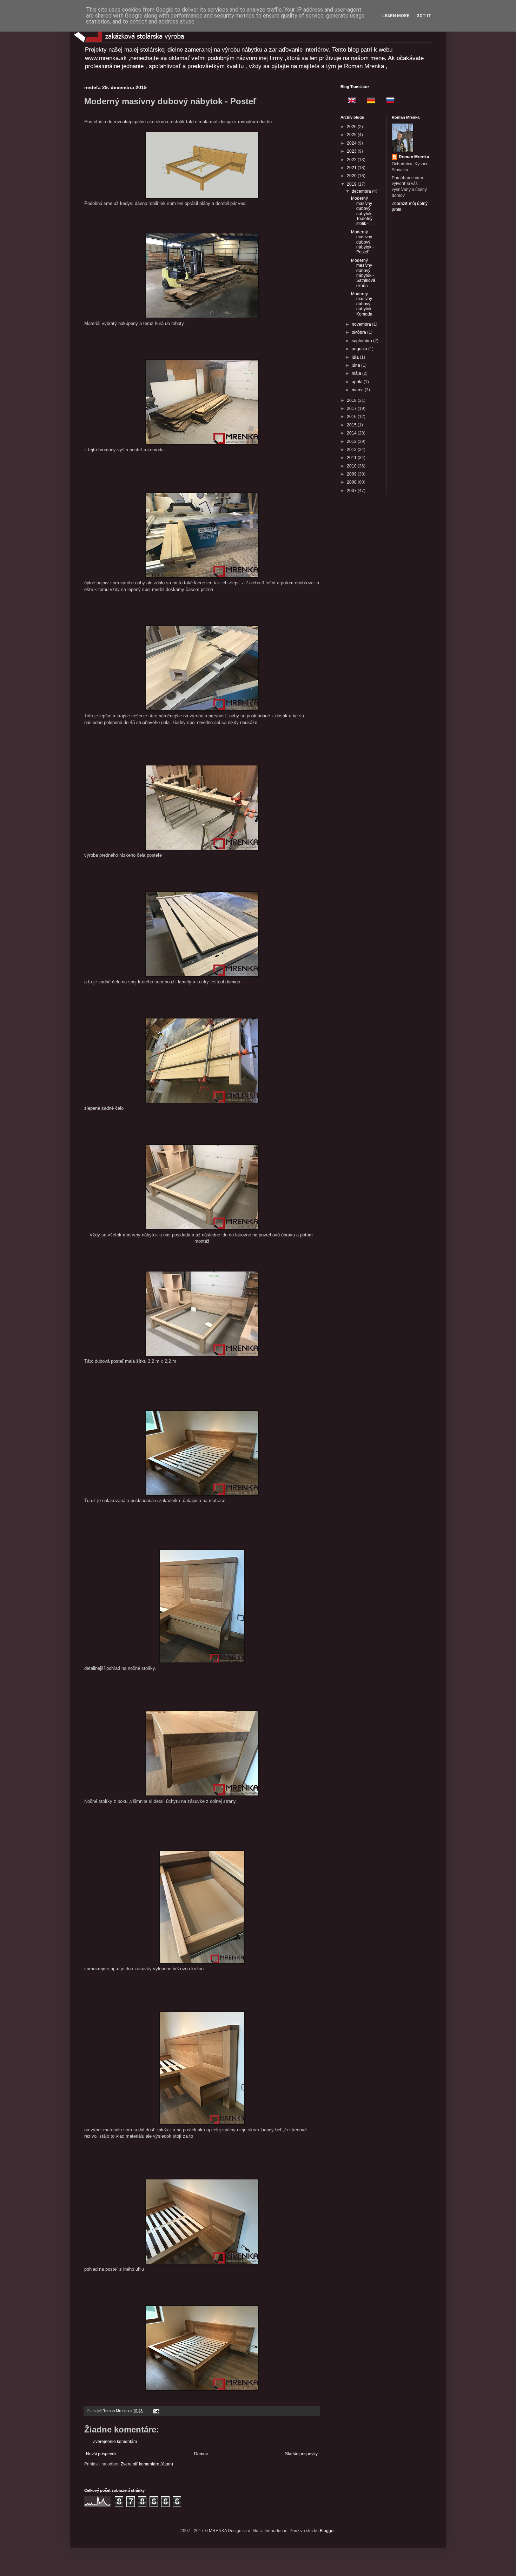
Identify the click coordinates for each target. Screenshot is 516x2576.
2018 (352, 400)
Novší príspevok (101, 2454)
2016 (352, 417)
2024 (352, 143)
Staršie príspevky (301, 2454)
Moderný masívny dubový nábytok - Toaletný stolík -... (362, 211)
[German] (369, 101)
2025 (352, 135)
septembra (362, 341)
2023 (352, 151)
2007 (352, 491)
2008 (352, 482)
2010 (352, 466)
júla (356, 357)
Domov (201, 2454)
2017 (352, 409)
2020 (352, 176)
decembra (362, 191)
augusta (360, 349)
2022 (352, 160)
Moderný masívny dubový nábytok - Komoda (362, 304)
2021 (352, 168)
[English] (350, 101)
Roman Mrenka (414, 157)
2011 (352, 458)
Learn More (396, 16)
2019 (352, 184)
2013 (352, 441)
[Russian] (388, 101)
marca (358, 390)
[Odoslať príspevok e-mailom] (156, 2411)
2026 (352, 127)
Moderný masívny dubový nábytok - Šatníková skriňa (363, 273)
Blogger (327, 2531)
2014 (352, 433)
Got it (424, 16)
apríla (358, 382)
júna (356, 365)
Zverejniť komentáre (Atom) (147, 2464)
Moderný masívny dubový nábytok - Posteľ (362, 242)
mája (357, 373)
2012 (352, 450)
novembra (362, 324)
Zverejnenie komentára (115, 2442)
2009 (352, 474)
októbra (359, 332)
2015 (352, 425)
